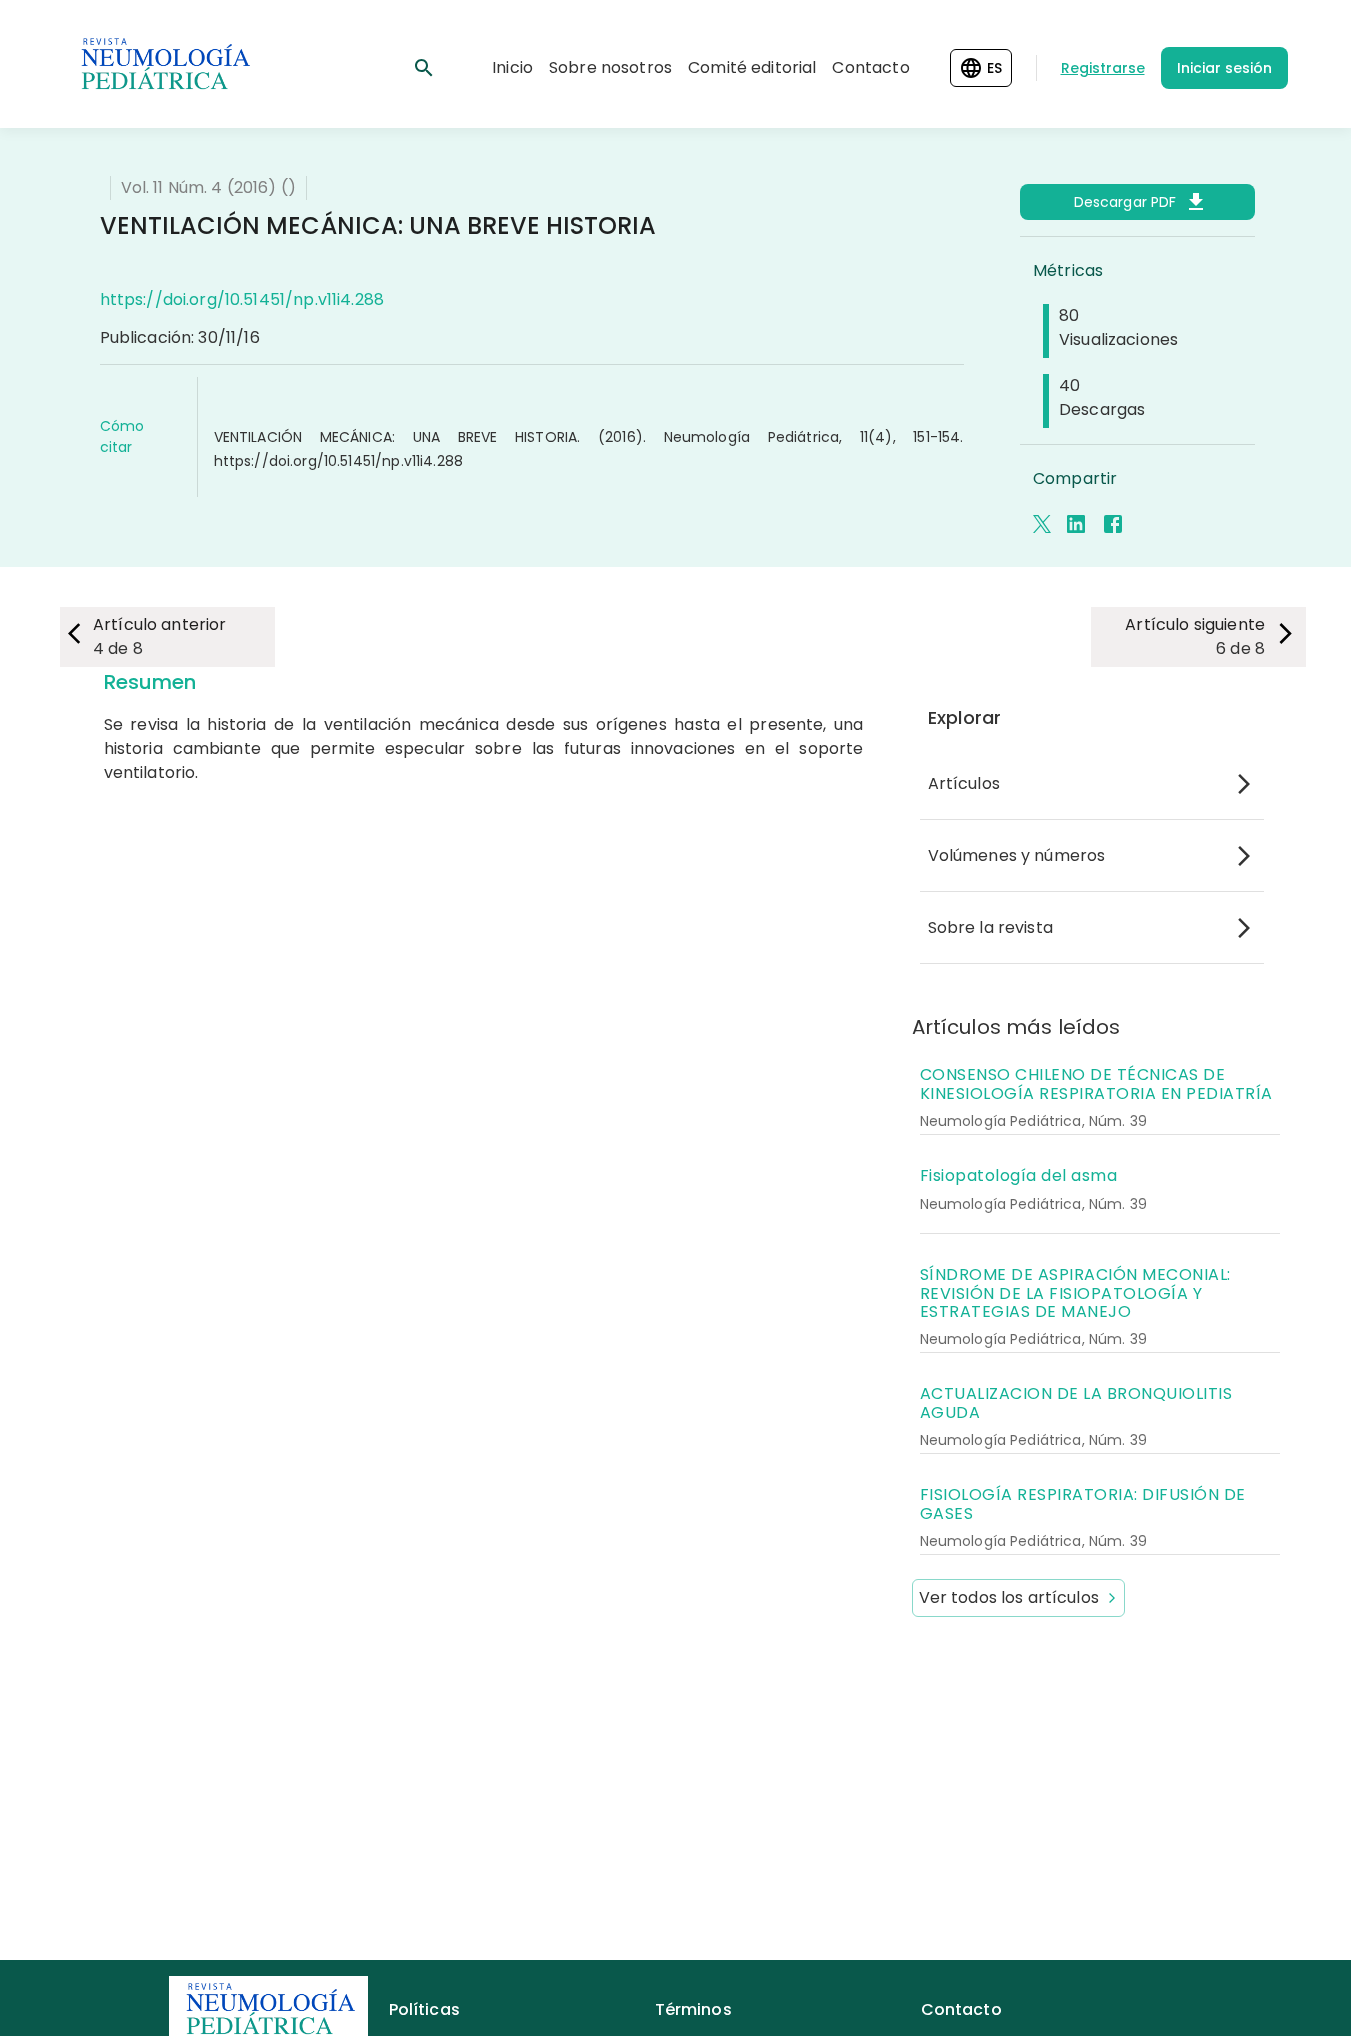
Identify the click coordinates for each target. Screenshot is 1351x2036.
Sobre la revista (990, 927)
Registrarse (1103, 68)
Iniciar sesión (1224, 68)
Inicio (512, 67)
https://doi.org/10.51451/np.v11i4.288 (242, 299)
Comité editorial (752, 67)
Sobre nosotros (610, 67)
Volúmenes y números (1017, 855)
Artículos (964, 783)
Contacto (870, 67)
